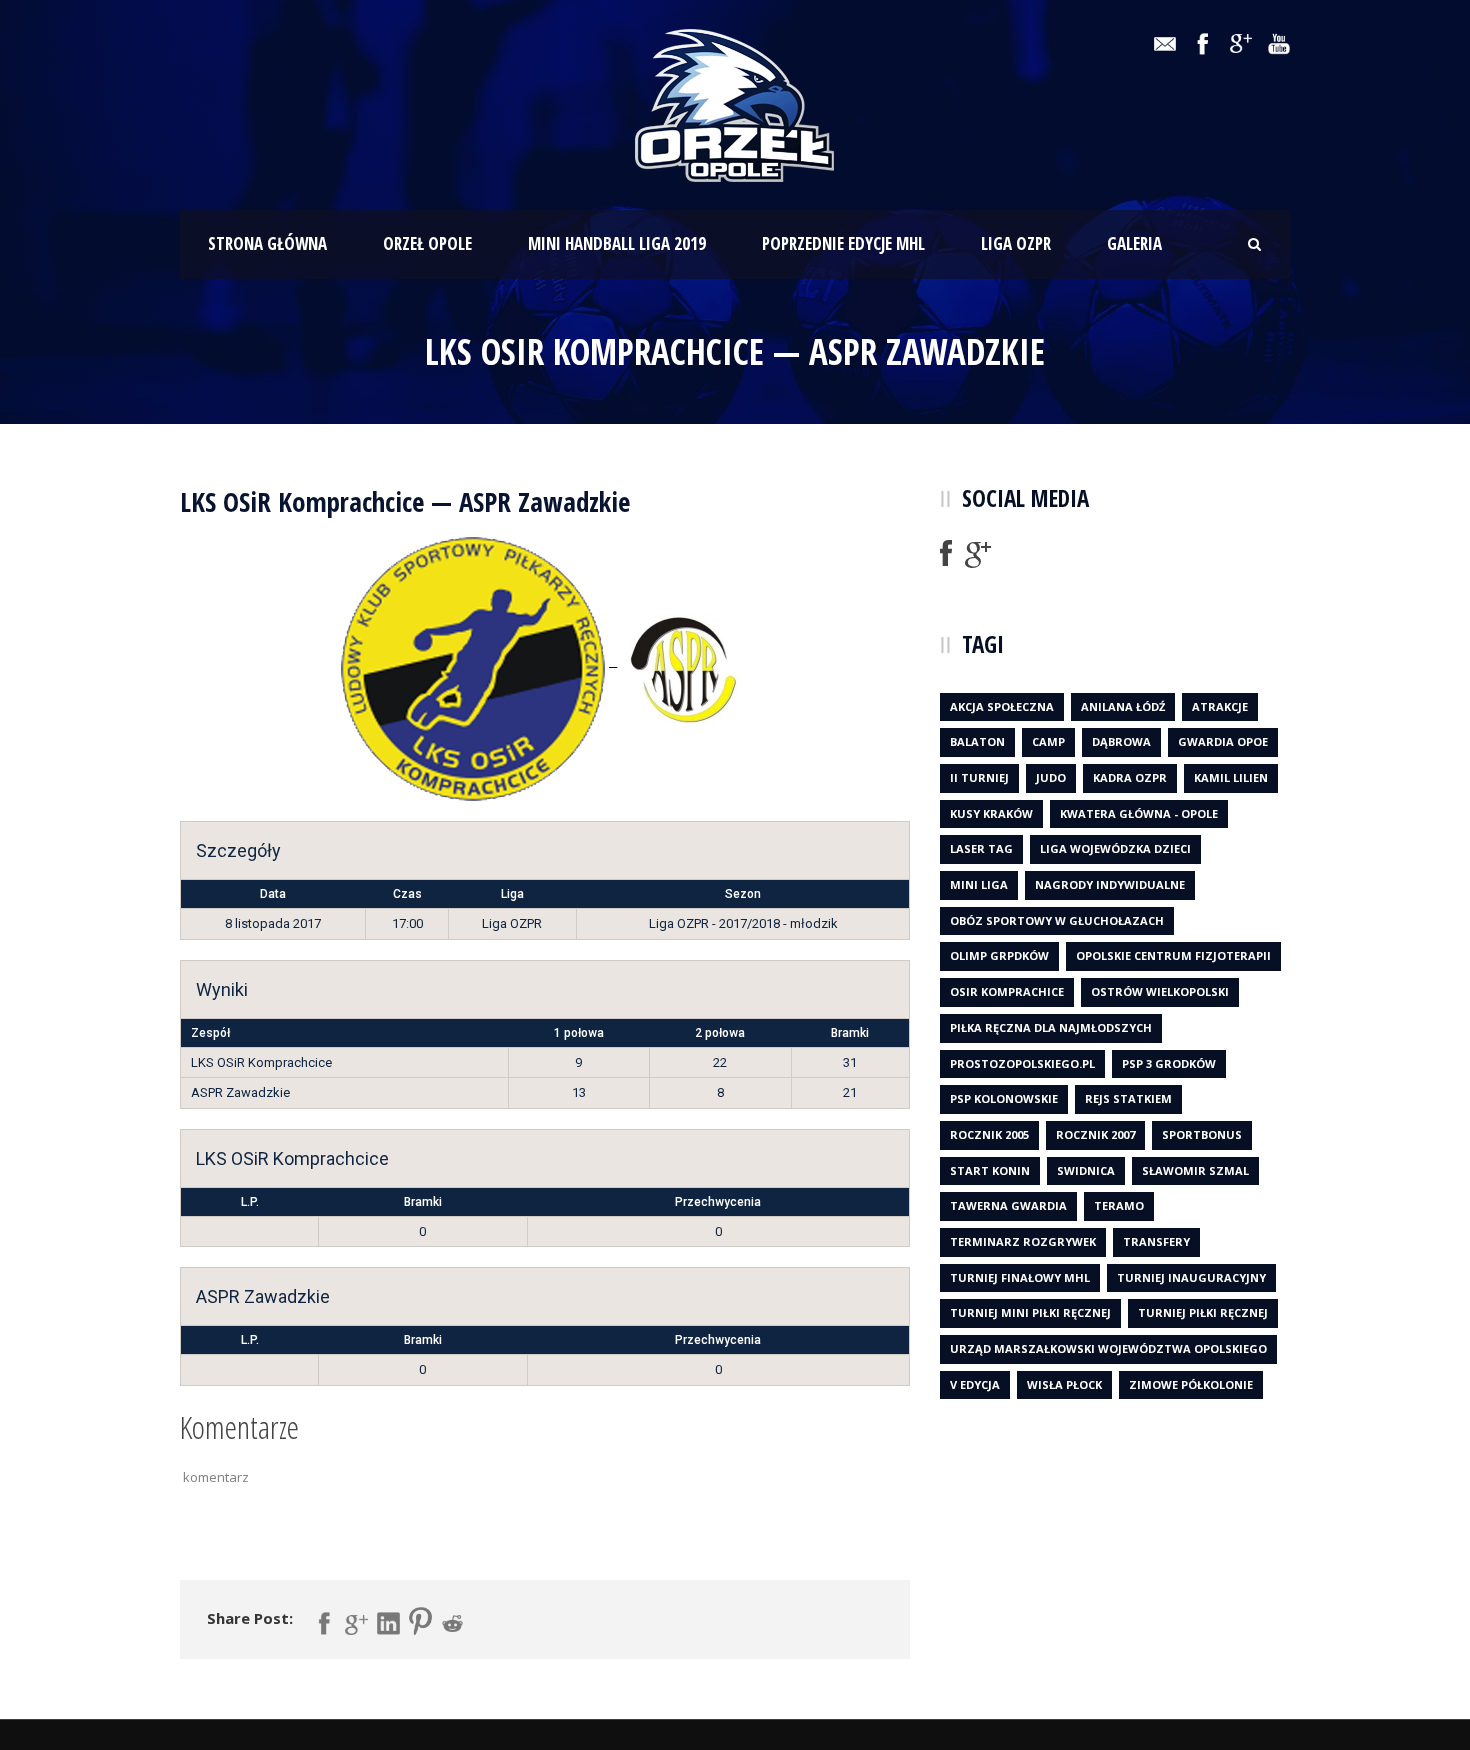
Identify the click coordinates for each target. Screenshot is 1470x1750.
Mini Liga (979, 884)
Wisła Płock (1064, 1384)
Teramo (1119, 1205)
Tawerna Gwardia (1008, 1205)
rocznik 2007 (1095, 1134)
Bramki (423, 1202)
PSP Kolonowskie (1004, 1098)
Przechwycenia (718, 1202)
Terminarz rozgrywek (1023, 1241)
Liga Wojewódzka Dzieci (1115, 848)
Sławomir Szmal (1195, 1170)
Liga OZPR (1016, 243)
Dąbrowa (1121, 741)
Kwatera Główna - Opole (1139, 813)
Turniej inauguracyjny (1191, 1277)
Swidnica (1086, 1170)
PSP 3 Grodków (1169, 1063)
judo (1051, 777)
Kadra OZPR (1130, 777)
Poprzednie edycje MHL (843, 243)
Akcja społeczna (1002, 706)
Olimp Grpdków (999, 955)
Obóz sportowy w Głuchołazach (1057, 920)
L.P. (250, 1202)
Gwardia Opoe (1223, 741)
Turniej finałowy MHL (1020, 1277)
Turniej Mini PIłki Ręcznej (1030, 1312)
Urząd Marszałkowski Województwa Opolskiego (1108, 1348)
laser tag (981, 848)
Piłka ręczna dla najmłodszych (1051, 1027)
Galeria (1134, 243)
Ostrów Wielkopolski (1160, 991)
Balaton (977, 741)
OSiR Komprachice (1007, 991)
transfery (1156, 1241)
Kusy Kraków (991, 813)
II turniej (979, 777)
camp (1048, 741)
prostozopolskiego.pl (1022, 1063)
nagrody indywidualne (1110, 884)
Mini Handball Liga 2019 (617, 243)
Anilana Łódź (1123, 706)
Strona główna (267, 243)
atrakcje (1220, 706)
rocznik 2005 (989, 1134)
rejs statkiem (1128, 1098)
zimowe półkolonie (1191, 1384)
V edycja (975, 1384)
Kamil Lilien (1231, 777)
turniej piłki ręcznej (1203, 1312)
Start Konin (990, 1170)
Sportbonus (1202, 1134)
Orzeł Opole (427, 243)
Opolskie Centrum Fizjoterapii (1173, 955)
